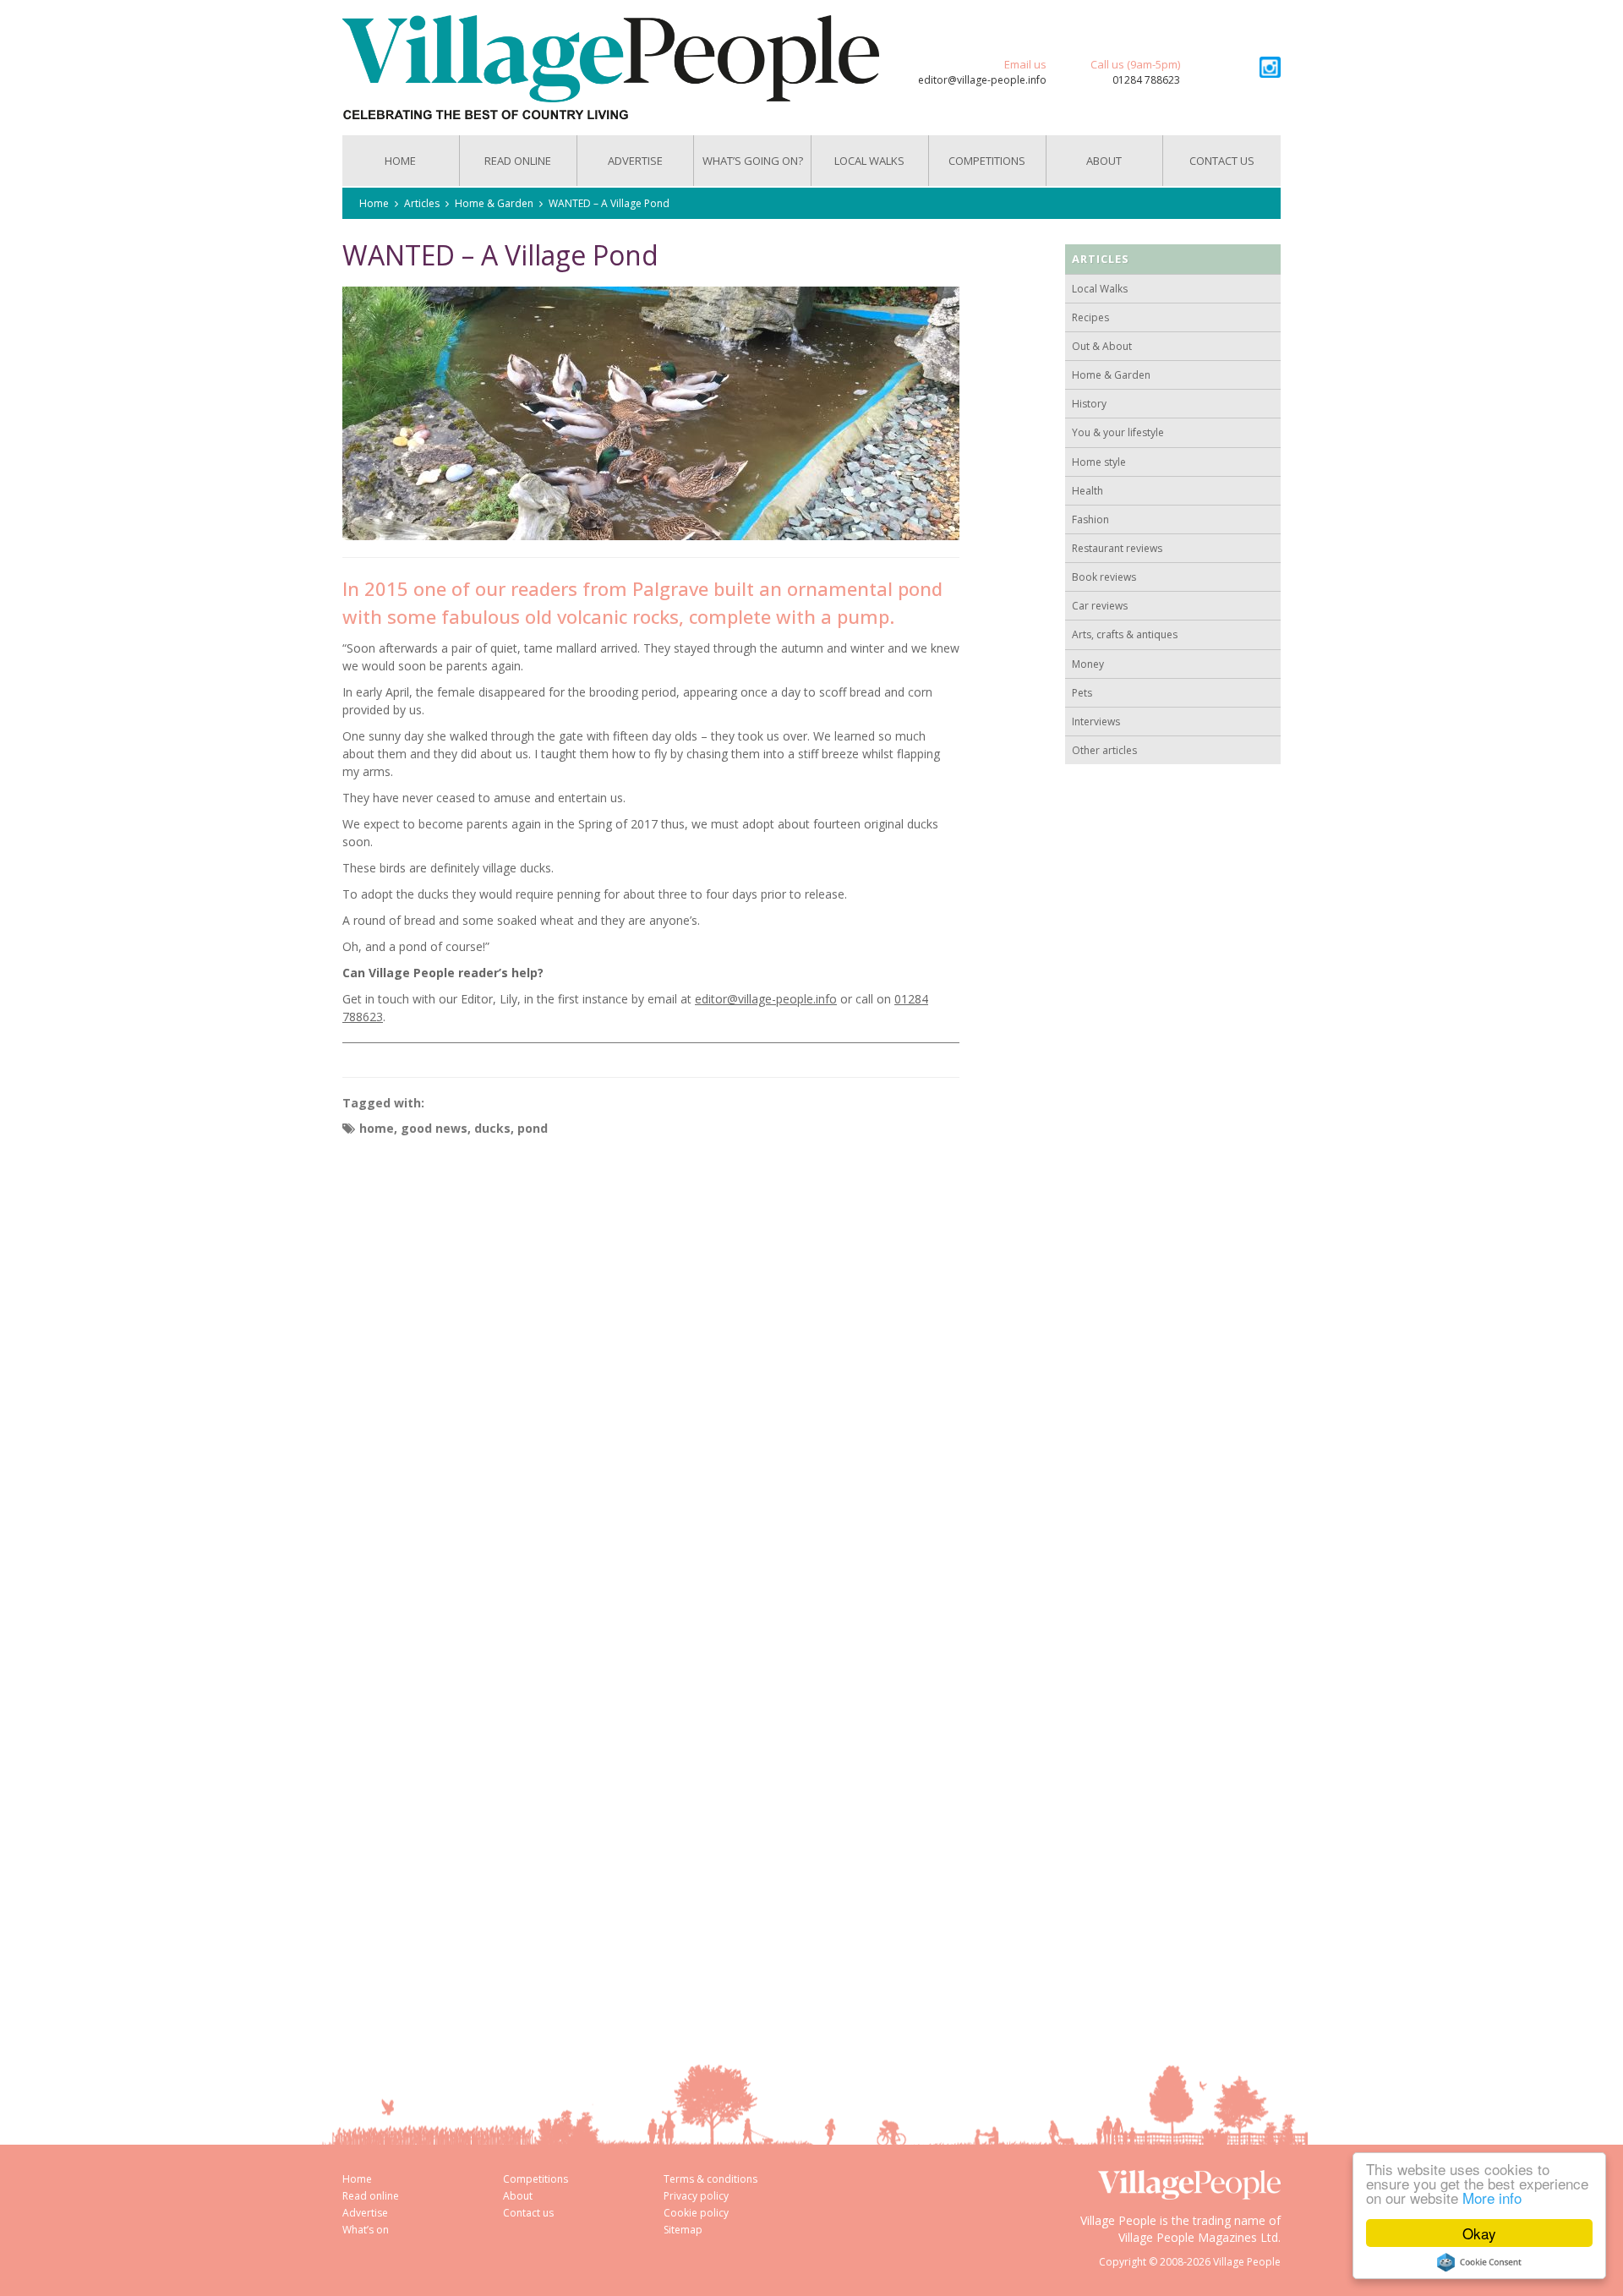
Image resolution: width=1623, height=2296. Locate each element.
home (377, 1128)
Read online (371, 2196)
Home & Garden (494, 203)
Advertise (635, 161)
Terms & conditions (710, 2179)
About (1104, 161)
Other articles (1104, 750)
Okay (1479, 2233)
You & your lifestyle (1118, 432)
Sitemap (683, 2230)
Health (1087, 491)
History (1089, 404)
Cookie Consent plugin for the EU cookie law (1479, 2262)
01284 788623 (1146, 80)
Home (400, 161)
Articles (422, 203)
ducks (492, 1128)
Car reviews (1100, 606)
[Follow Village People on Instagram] (1270, 67)
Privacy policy (696, 2196)
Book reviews (1104, 577)
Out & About (1102, 346)
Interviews (1096, 722)
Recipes (1090, 317)
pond (533, 1128)
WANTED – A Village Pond (609, 203)
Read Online (518, 161)
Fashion (1090, 519)
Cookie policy (696, 2213)
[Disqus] (651, 1357)
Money (1088, 664)
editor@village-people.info (982, 80)
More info (1492, 2198)
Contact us (1222, 161)
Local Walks (869, 161)
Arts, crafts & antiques (1125, 634)
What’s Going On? (753, 161)
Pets (1082, 693)
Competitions (987, 161)
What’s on (366, 2230)
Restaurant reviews (1117, 548)
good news (434, 1128)
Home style (1099, 462)
